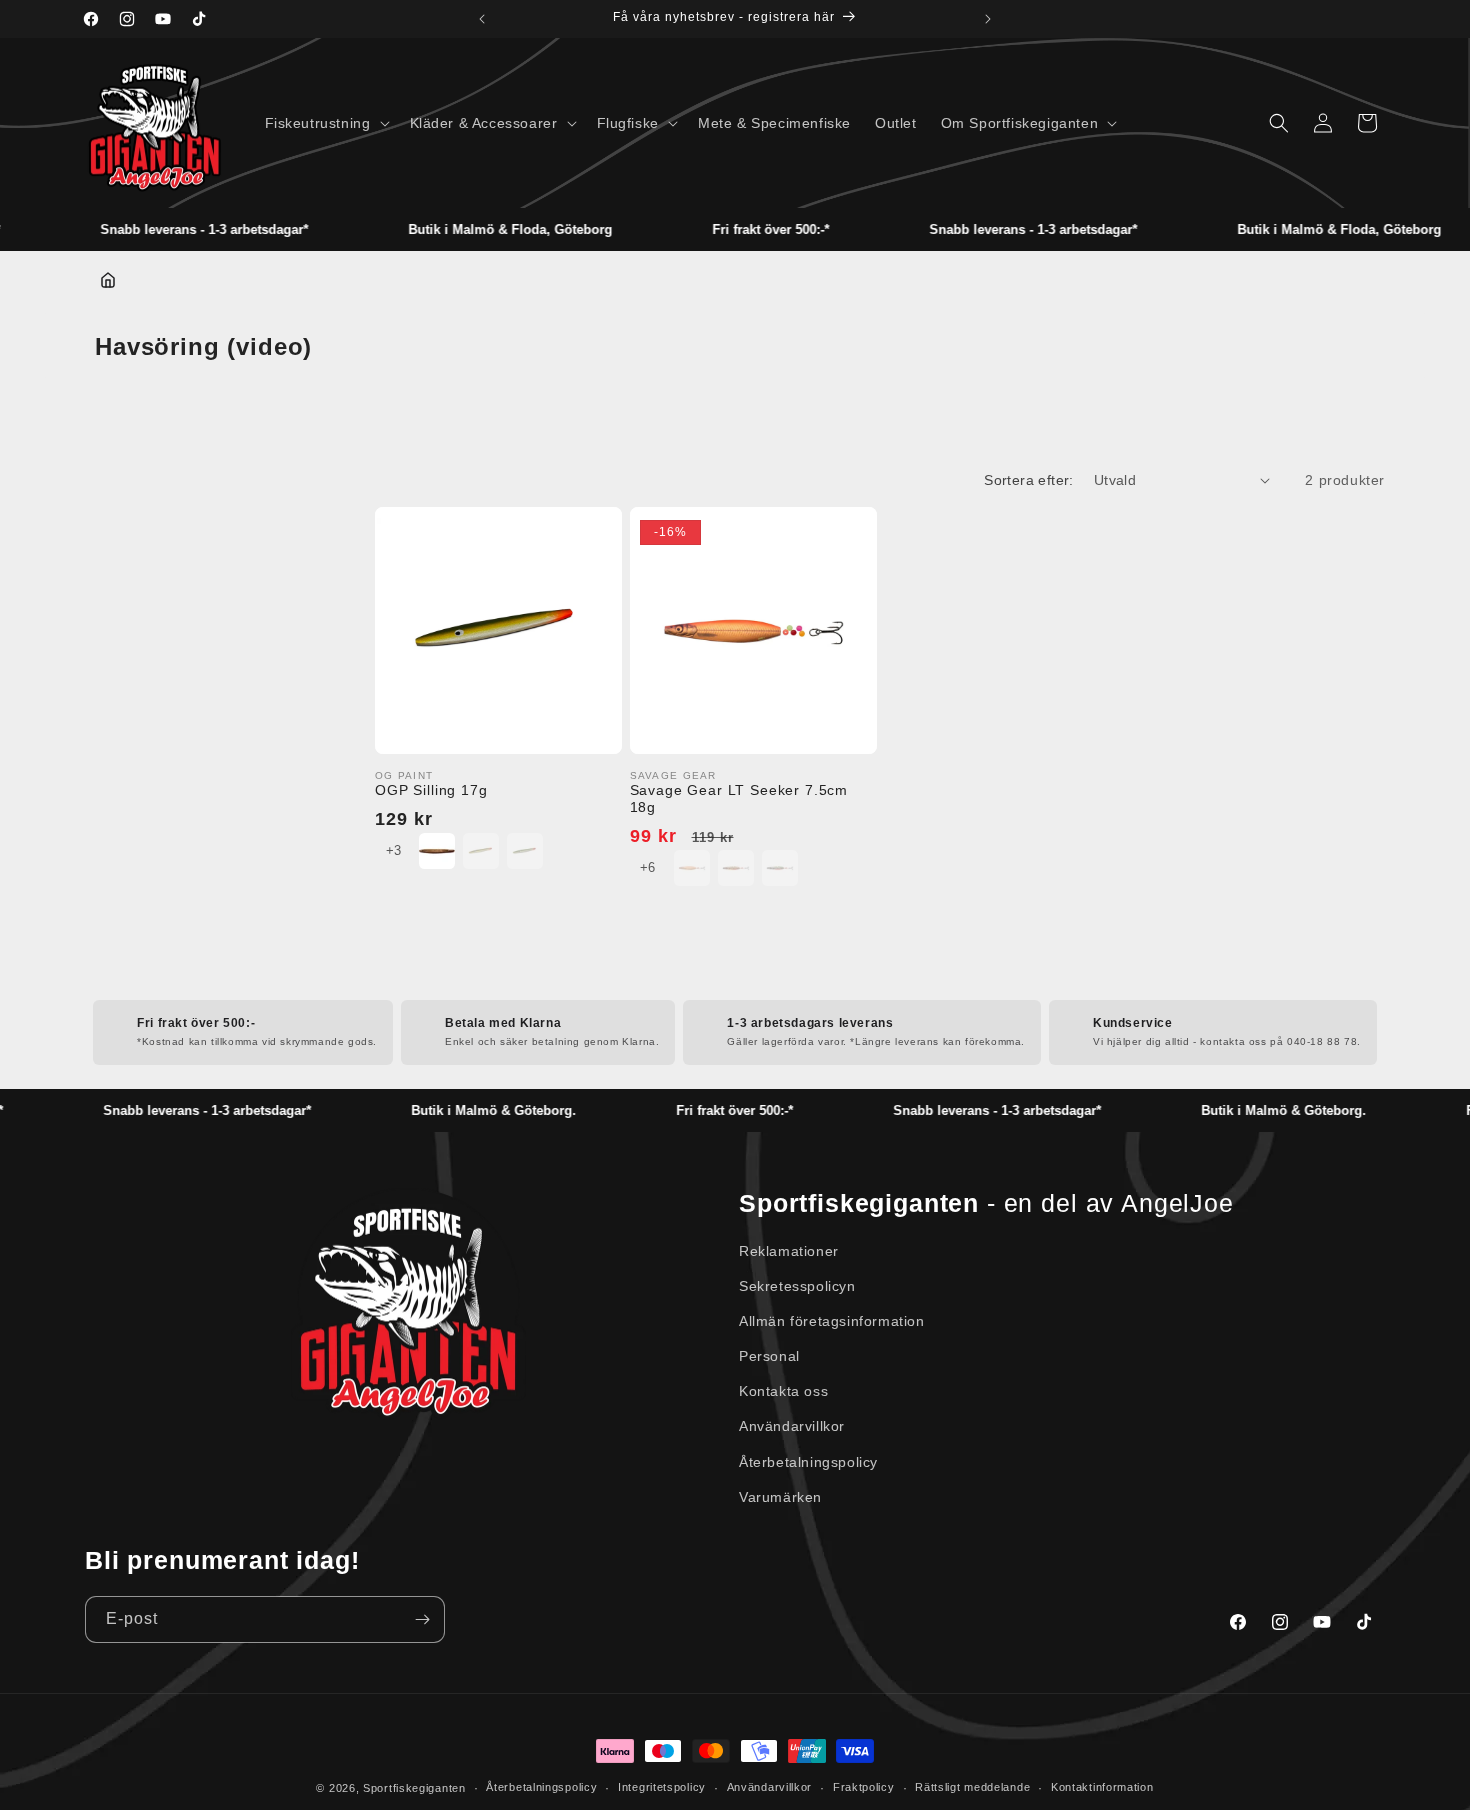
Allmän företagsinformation (832, 1321)
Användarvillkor (792, 1426)
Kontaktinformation (1102, 1787)
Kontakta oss (783, 1391)
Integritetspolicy (662, 1787)
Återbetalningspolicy (808, 1462)
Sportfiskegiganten (414, 1788)
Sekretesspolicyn (797, 1286)
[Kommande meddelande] (988, 19)
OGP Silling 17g (431, 790)
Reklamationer (789, 1251)
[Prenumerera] (422, 1619)
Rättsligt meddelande (972, 1787)
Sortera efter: (1029, 480)
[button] (325, 123)
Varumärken (780, 1497)
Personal (769, 1356)
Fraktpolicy (864, 1787)
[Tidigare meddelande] (482, 19)
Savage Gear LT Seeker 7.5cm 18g (739, 798)
